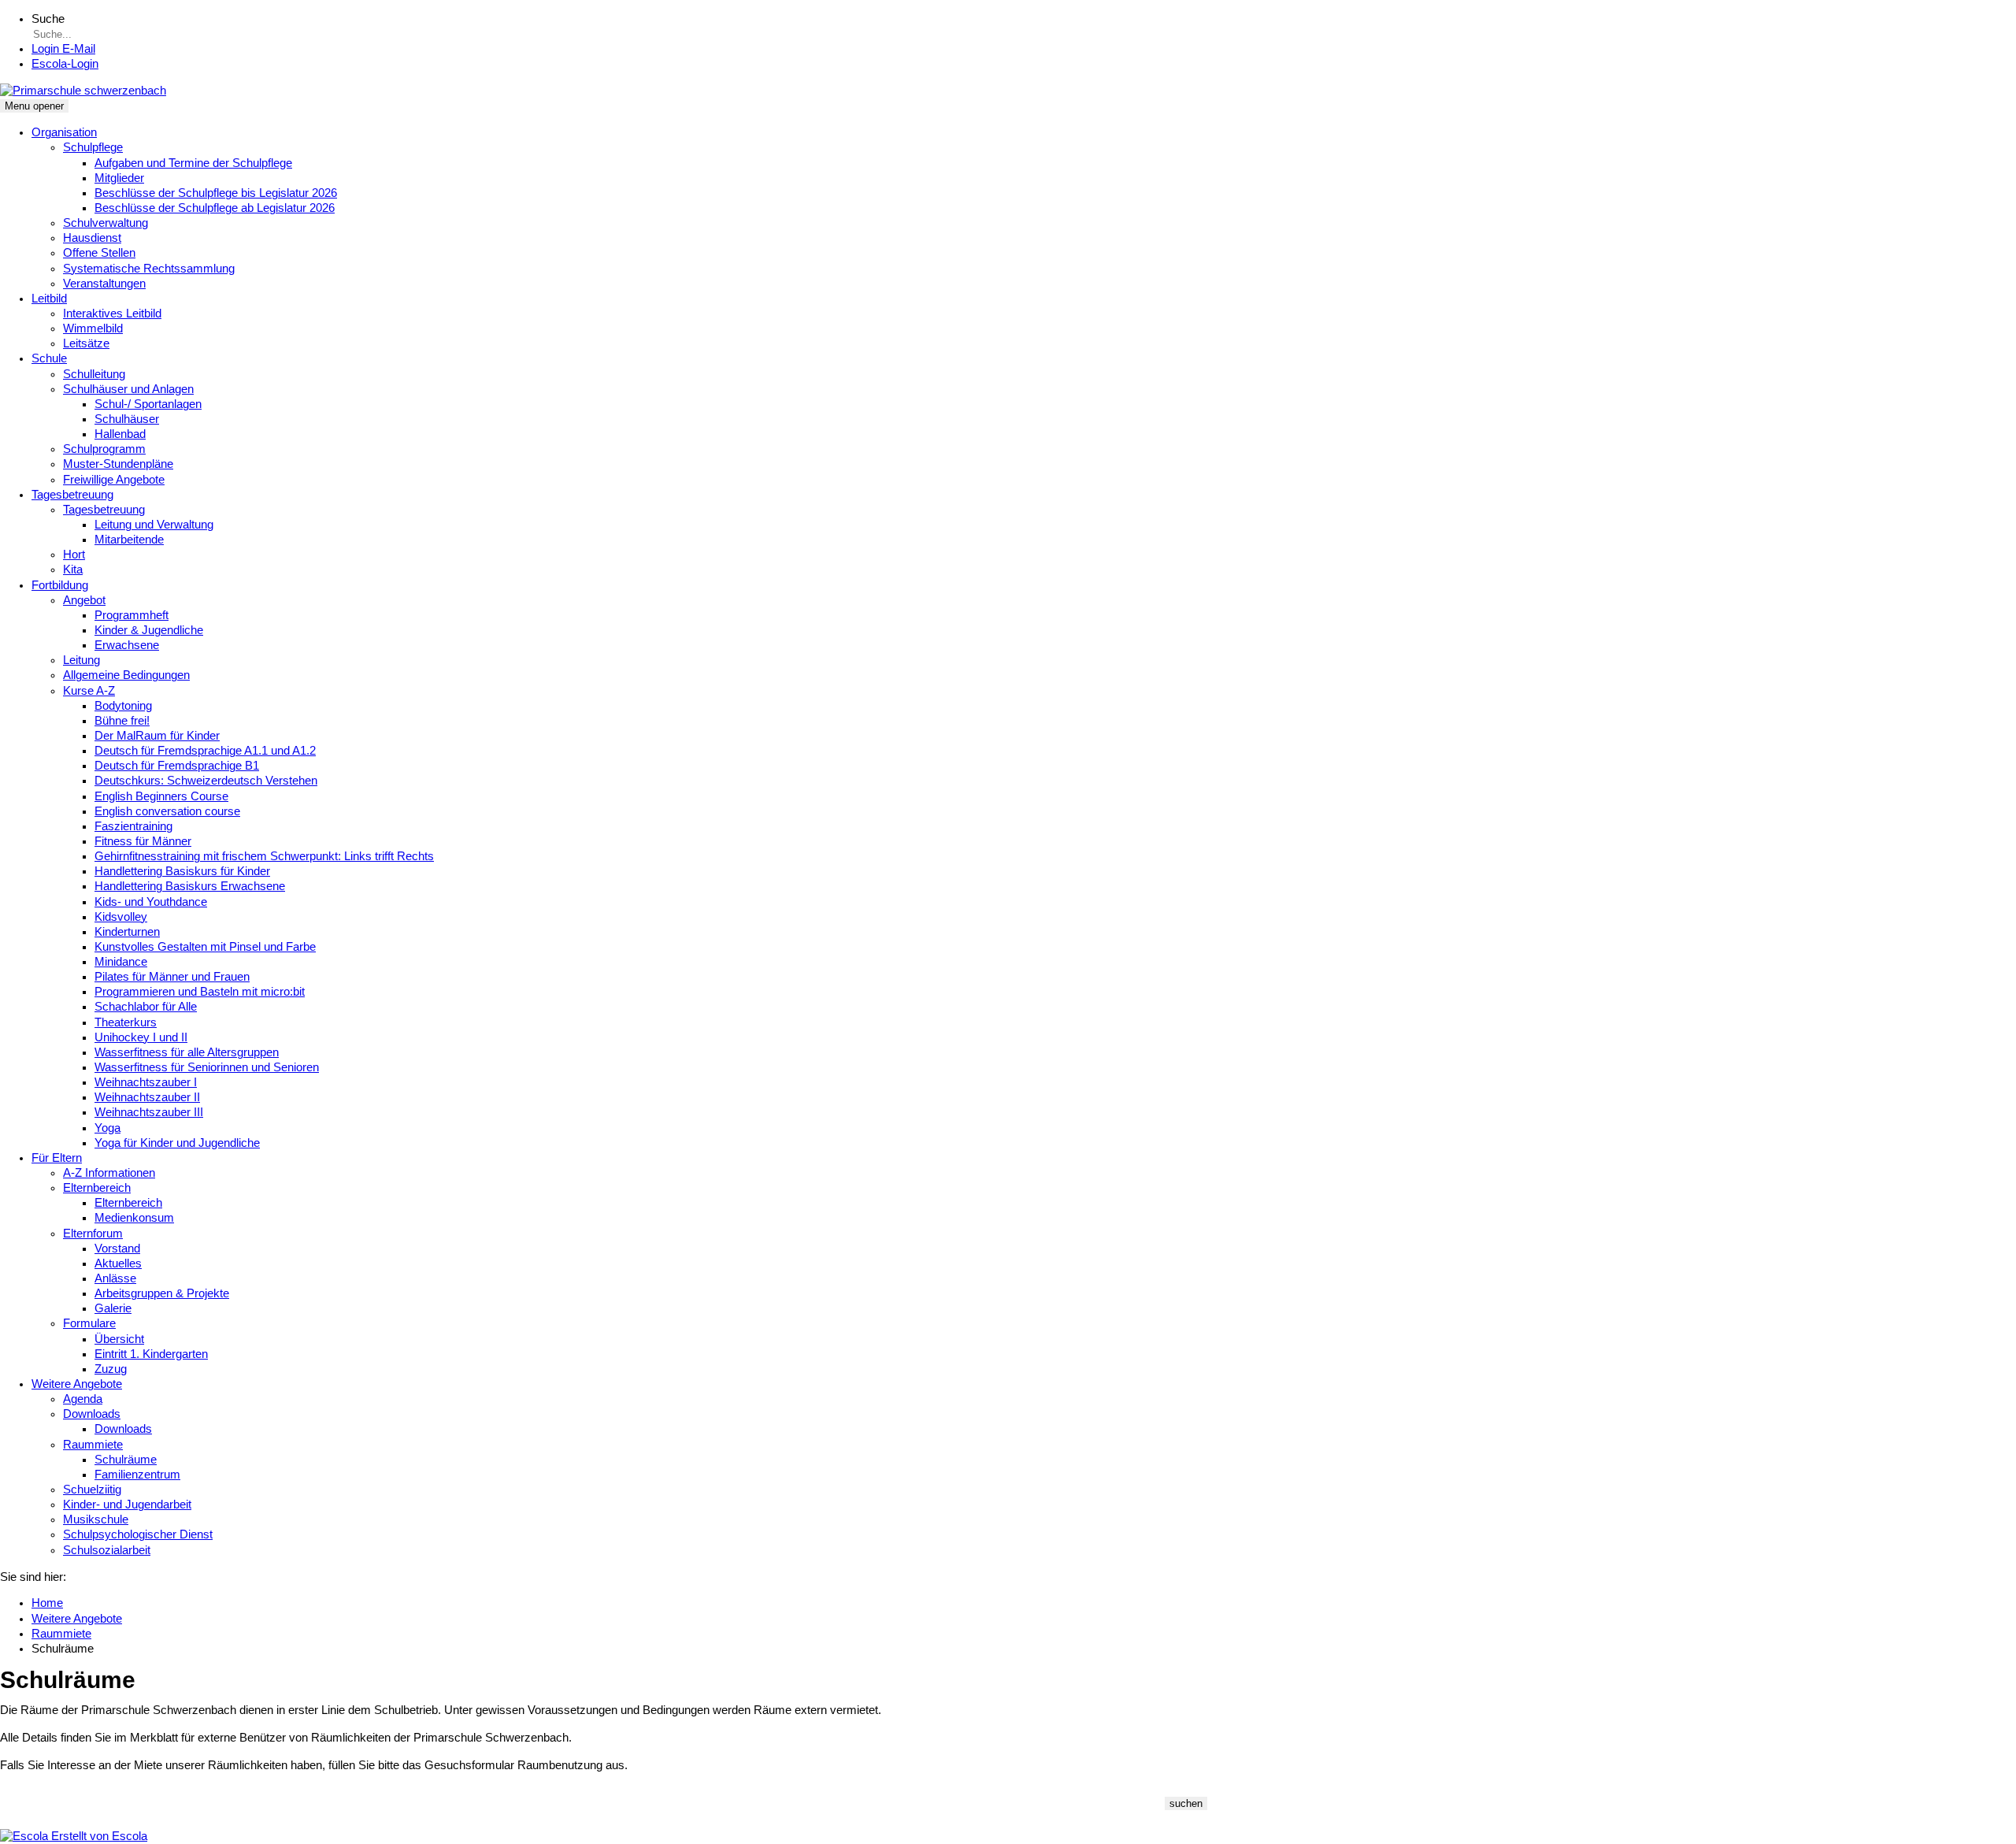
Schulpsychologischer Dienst (138, 1534)
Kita (73, 570)
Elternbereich (97, 1188)
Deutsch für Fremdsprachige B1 (177, 766)
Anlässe (115, 1278)
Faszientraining (133, 826)
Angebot (84, 600)
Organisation (64, 132)
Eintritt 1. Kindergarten (151, 1354)
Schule (49, 358)
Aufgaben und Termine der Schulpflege (193, 163)
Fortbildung (60, 585)
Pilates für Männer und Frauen (172, 977)
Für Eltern (57, 1158)
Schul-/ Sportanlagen (148, 404)
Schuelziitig (92, 1490)
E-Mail (63, 49)
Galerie (113, 1308)
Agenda (83, 1399)
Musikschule (96, 1519)
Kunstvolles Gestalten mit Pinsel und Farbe (205, 947)
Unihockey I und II (141, 1037)
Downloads (92, 1414)
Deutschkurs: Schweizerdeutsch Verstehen (206, 781)
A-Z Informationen (109, 1173)
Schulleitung (94, 374)
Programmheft (132, 615)
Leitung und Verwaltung (154, 525)
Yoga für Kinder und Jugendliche (177, 1143)
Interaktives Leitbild (112, 314)
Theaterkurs (126, 1022)
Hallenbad (120, 434)
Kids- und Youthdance (151, 902)
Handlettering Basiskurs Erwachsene (190, 886)
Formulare (89, 1323)
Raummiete (93, 1445)
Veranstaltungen (104, 284)
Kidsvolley (121, 917)
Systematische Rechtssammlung (149, 269)
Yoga (107, 1128)
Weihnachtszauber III (149, 1112)
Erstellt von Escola (98, 1836)
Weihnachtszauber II (147, 1097)
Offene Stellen (99, 253)
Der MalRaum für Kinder (157, 736)
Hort (74, 555)
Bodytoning (123, 706)
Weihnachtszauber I (146, 1082)
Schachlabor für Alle (146, 1007)
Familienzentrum (137, 1475)
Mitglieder (119, 178)
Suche (48, 19)
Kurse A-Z (89, 691)
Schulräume (126, 1460)
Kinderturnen (127, 932)
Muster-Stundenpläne (118, 464)
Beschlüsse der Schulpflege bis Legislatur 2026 (216, 193)
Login (65, 64)
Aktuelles (118, 1263)
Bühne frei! (122, 721)
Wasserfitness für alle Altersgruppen (187, 1052)
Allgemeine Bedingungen (126, 675)
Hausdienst (92, 238)
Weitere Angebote (77, 1384)
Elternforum (93, 1234)
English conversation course (167, 811)
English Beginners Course (161, 796)
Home (47, 1603)
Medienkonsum (134, 1218)
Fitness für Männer (143, 841)
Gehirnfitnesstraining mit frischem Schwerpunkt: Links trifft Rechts (264, 856)
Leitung (82, 660)
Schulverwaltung (106, 223)
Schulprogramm (104, 449)
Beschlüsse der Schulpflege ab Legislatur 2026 (215, 208)
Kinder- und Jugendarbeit (127, 1505)
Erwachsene (127, 645)
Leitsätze (86, 343)
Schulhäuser (127, 419)
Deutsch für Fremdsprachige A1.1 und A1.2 (205, 751)
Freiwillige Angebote (114, 480)
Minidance (121, 962)
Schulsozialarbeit (107, 1550)
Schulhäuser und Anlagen (128, 389)
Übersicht (119, 1339)
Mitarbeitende (129, 540)
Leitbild (49, 299)
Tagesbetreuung (72, 495)
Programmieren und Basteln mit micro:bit (200, 992)
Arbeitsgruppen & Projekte (162, 1293)
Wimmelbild (93, 328)
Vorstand (117, 1249)
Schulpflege (93, 147)
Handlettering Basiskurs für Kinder (182, 871)
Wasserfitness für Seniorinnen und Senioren (207, 1067)
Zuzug (111, 1369)
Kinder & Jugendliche (149, 630)
